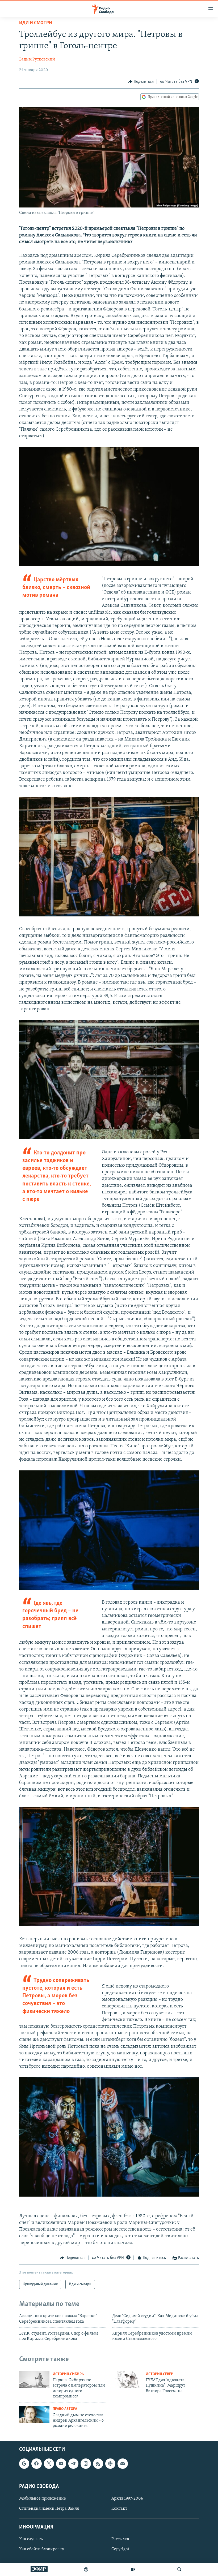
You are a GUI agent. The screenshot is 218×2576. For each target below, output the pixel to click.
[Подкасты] (110, 2464)
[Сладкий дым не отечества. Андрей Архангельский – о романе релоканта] (34, 2414)
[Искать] (179, 2569)
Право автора (65, 2409)
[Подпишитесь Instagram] (86, 2464)
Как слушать (31, 2539)
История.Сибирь (68, 2374)
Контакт (119, 2509)
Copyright (120, 2549)
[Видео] (133, 2569)
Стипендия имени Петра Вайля (49, 2509)
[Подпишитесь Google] (24, 2464)
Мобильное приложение (43, 2499)
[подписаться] (123, 2464)
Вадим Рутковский (37, 59)
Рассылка (120, 2539)
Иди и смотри (36, 23)
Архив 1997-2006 (127, 2499)
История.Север (159, 2374)
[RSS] (98, 2464)
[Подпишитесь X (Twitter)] (49, 2464)
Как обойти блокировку (42, 2549)
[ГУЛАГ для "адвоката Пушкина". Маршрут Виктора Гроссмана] (127, 2379)
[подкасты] (86, 2569)
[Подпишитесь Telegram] (73, 2464)
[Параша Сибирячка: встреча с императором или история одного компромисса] (34, 2379)
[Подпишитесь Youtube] (61, 2464)
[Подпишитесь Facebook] (36, 2464)
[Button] (141, 82)
